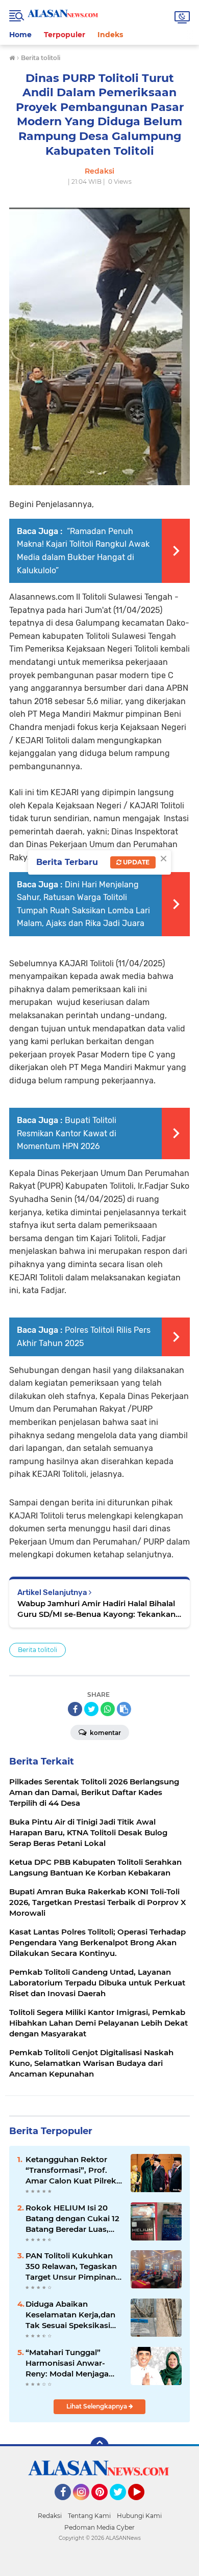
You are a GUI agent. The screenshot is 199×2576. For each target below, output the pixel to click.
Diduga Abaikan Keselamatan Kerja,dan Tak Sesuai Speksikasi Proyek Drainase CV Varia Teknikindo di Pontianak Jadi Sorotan (71, 2315)
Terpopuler (65, 35)
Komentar (105, 1733)
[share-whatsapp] (108, 1709)
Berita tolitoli (38, 1650)
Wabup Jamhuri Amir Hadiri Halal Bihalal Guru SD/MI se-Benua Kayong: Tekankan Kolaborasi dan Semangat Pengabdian (96, 1609)
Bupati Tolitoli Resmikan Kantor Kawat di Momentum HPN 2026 (67, 1133)
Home (20, 35)
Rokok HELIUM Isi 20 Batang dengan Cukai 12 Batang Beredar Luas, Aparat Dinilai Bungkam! (73, 2219)
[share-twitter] (91, 1709)
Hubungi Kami (139, 2516)
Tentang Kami (89, 2516)
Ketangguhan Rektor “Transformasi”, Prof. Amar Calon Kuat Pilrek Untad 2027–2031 (71, 2170)
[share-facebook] (75, 1709)
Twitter (122, 2505)
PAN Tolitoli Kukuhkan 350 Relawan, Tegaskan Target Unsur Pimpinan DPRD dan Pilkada (71, 2266)
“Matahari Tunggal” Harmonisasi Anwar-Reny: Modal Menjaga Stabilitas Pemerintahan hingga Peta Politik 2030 (73, 2363)
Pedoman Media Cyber (99, 2527)
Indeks (110, 35)
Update (135, 862)
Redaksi (50, 2516)
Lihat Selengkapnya (97, 2406)
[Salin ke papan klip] (124, 1709)
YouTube (143, 2505)
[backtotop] (99, 2446)
